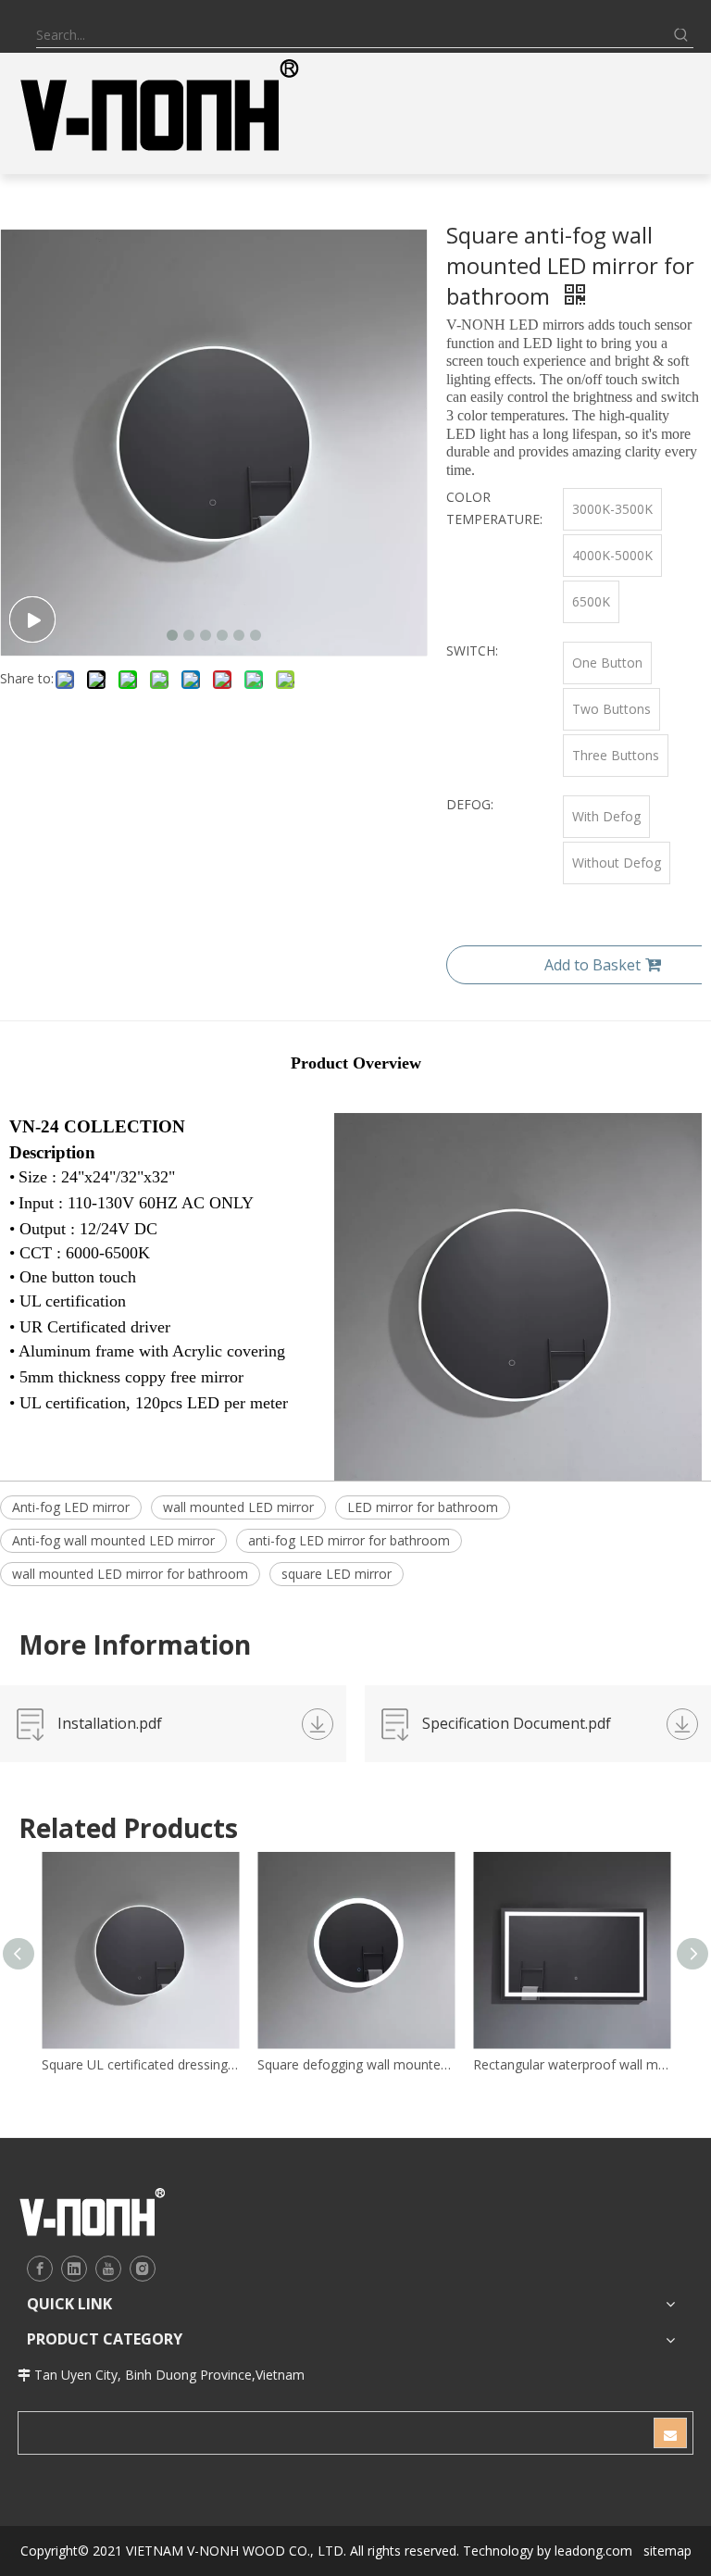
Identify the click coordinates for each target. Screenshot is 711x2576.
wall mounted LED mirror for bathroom (130, 1574)
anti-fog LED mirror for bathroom (349, 1540)
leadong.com (593, 2551)
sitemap (667, 2551)
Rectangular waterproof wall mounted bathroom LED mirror (572, 2064)
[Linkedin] (74, 2269)
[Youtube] (108, 2269)
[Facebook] (40, 2269)
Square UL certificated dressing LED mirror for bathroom (140, 2064)
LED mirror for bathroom (423, 1507)
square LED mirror (337, 1574)
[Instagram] (143, 2269)
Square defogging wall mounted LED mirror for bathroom (356, 2064)
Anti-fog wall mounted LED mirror (113, 1540)
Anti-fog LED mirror (71, 1507)
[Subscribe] (670, 2433)
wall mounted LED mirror (238, 1507)
